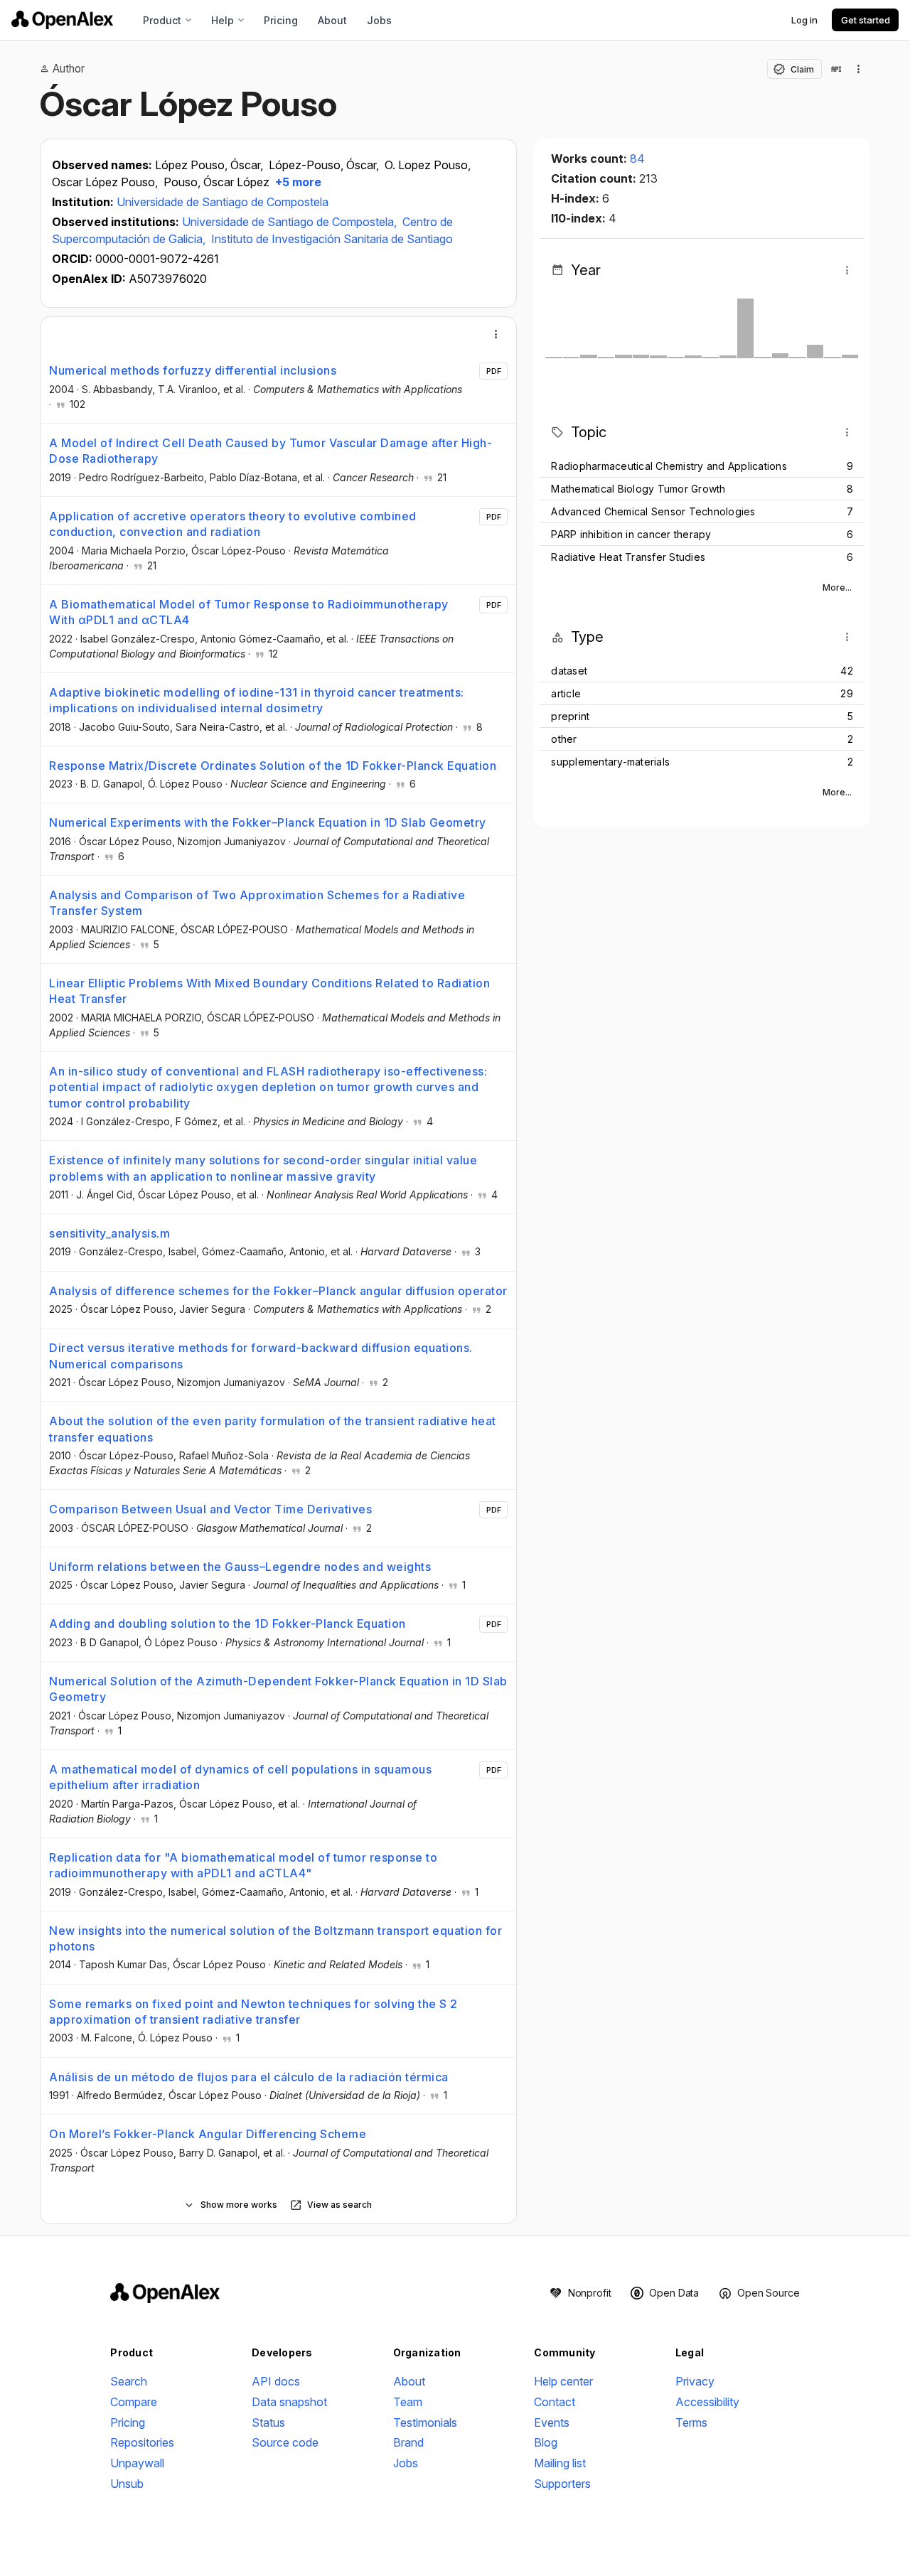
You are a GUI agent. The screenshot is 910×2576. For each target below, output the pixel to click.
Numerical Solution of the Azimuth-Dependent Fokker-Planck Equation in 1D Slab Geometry (278, 1689)
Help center (563, 2381)
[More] (496, 334)
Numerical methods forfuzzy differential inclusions (193, 370)
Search (129, 2381)
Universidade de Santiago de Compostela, (291, 222)
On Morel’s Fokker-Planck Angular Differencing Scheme (208, 2134)
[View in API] (836, 69)
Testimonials (425, 2422)
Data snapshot (289, 2402)
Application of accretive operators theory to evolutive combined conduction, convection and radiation (233, 524)
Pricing (281, 20)
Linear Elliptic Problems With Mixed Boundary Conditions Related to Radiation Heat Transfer (269, 991)
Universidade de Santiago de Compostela (223, 202)
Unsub (127, 2484)
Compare (134, 2402)
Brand (408, 2442)
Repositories (142, 2442)
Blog (546, 2442)
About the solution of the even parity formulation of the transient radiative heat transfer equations (273, 1429)
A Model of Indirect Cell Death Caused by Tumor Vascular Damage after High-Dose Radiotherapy (271, 451)
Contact (555, 2402)
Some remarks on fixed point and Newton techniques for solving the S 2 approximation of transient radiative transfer (253, 2012)
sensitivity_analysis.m (109, 1233)
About (332, 20)
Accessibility (707, 2402)
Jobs (379, 20)
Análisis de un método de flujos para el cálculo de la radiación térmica (249, 2077)
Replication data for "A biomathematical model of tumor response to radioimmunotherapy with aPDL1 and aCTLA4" (243, 1865)
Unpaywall (137, 2463)
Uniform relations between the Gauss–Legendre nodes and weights (240, 1567)
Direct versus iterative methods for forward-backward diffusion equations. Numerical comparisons (261, 1356)
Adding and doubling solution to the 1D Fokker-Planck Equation (227, 1624)
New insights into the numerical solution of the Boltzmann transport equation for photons (275, 1938)
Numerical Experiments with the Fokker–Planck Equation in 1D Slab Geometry (268, 822)
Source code (285, 2442)
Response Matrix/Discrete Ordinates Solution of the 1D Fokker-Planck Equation (273, 766)
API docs (276, 2381)
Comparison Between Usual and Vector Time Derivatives (210, 1509)
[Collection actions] (859, 69)
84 (637, 159)
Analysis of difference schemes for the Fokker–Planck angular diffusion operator (278, 1291)
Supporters (562, 2484)
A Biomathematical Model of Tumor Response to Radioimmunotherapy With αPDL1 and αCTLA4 (249, 612)
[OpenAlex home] (62, 20)
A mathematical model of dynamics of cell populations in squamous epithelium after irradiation (240, 1777)
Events (552, 2422)
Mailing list (560, 2463)
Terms (691, 2422)
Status (268, 2422)
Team (408, 2402)
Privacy (695, 2381)
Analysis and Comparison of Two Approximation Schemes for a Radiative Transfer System (257, 903)
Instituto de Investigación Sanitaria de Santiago (332, 239)
